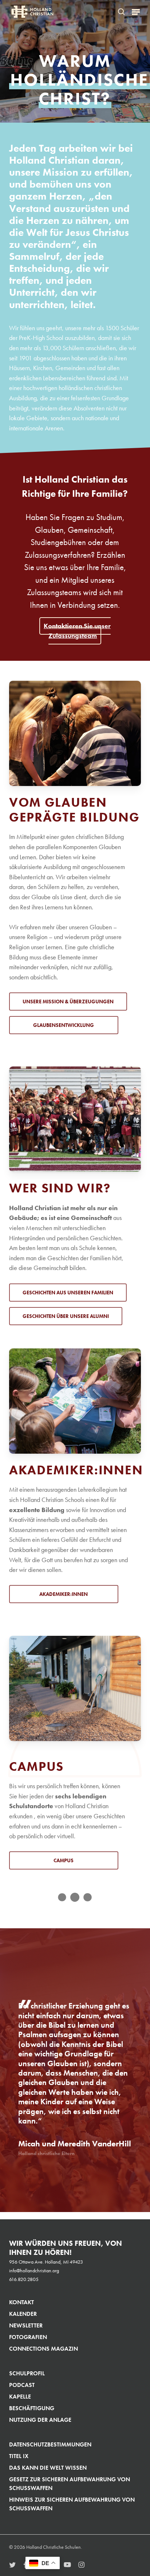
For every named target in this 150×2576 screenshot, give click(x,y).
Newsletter (26, 2325)
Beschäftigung (32, 2408)
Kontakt (21, 2302)
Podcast (22, 2385)
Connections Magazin (44, 2349)
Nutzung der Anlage (40, 2420)
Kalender (23, 2314)
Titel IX (19, 2456)
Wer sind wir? (60, 1188)
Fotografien (28, 2337)
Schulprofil (27, 2373)
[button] (136, 12)
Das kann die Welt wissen (48, 2468)
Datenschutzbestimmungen (50, 2444)
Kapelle (20, 2397)
